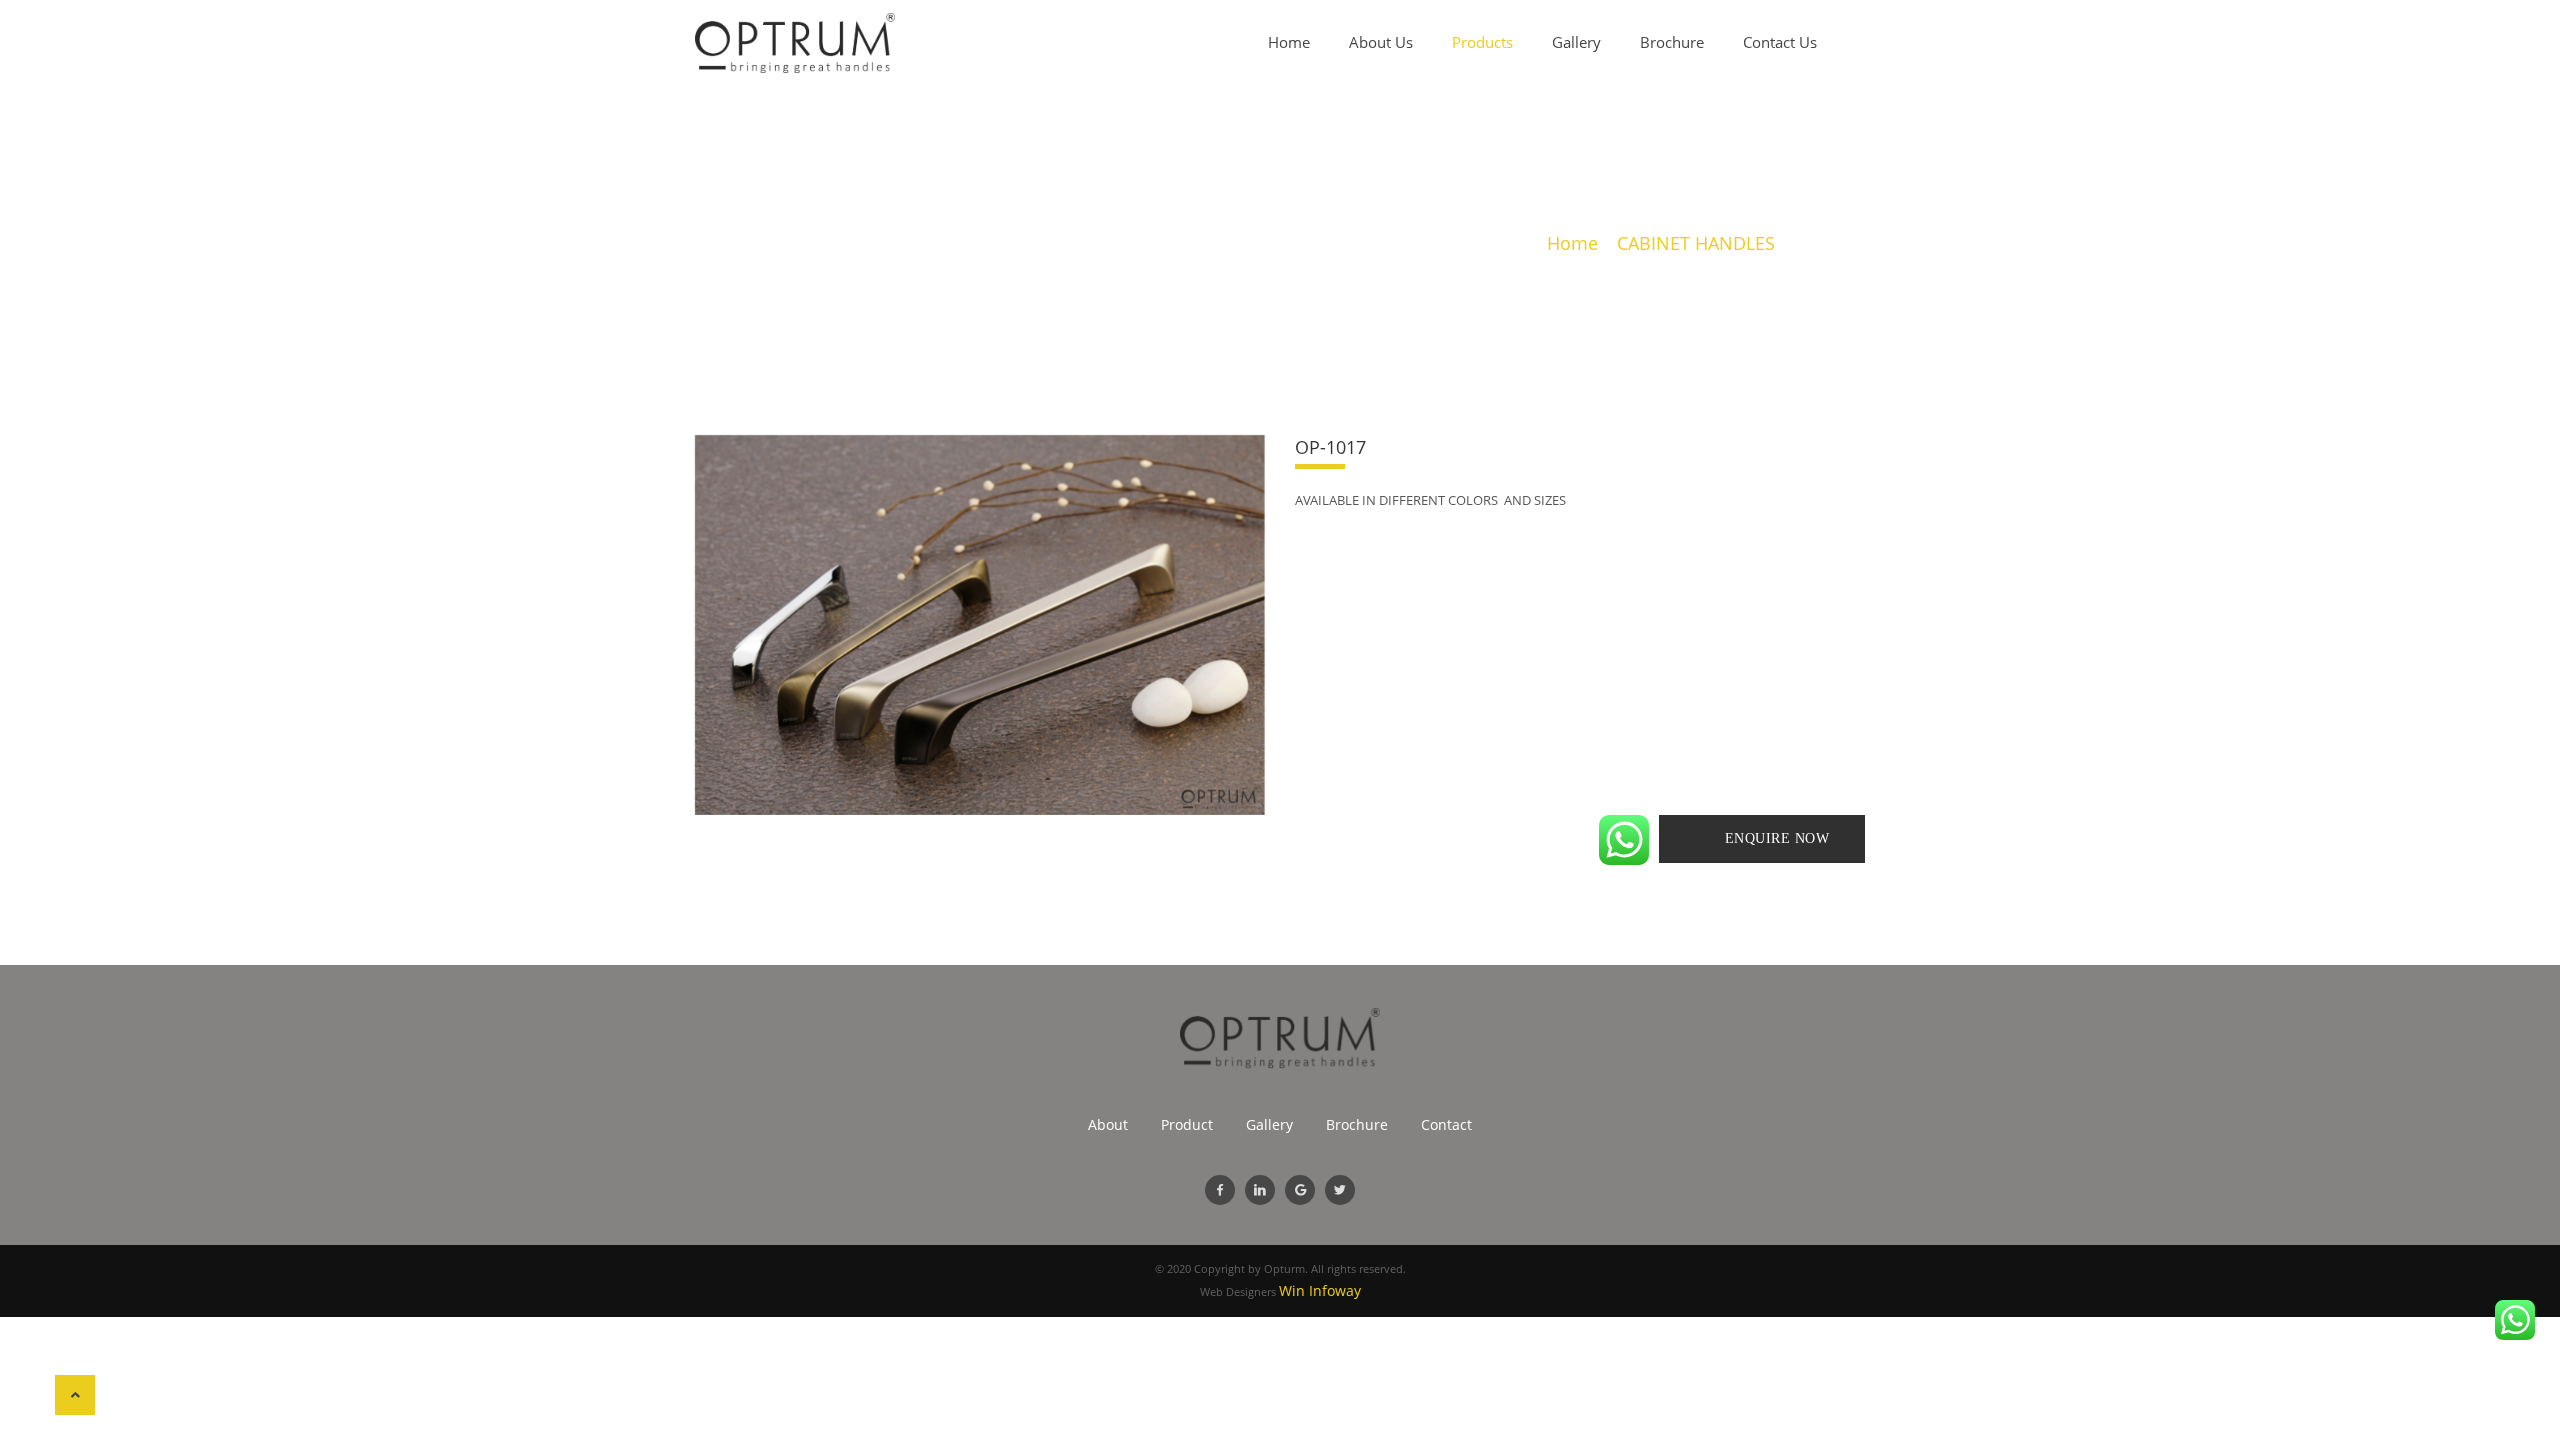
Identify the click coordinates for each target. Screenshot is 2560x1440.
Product (1187, 1124)
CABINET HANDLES (1696, 243)
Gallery (1576, 42)
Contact (1446, 1124)
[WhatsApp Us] (1624, 840)
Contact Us (1780, 42)
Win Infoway (1320, 1290)
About (1108, 1124)
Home (1289, 42)
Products (1482, 42)
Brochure (1672, 42)
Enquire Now (1777, 838)
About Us (1381, 42)
